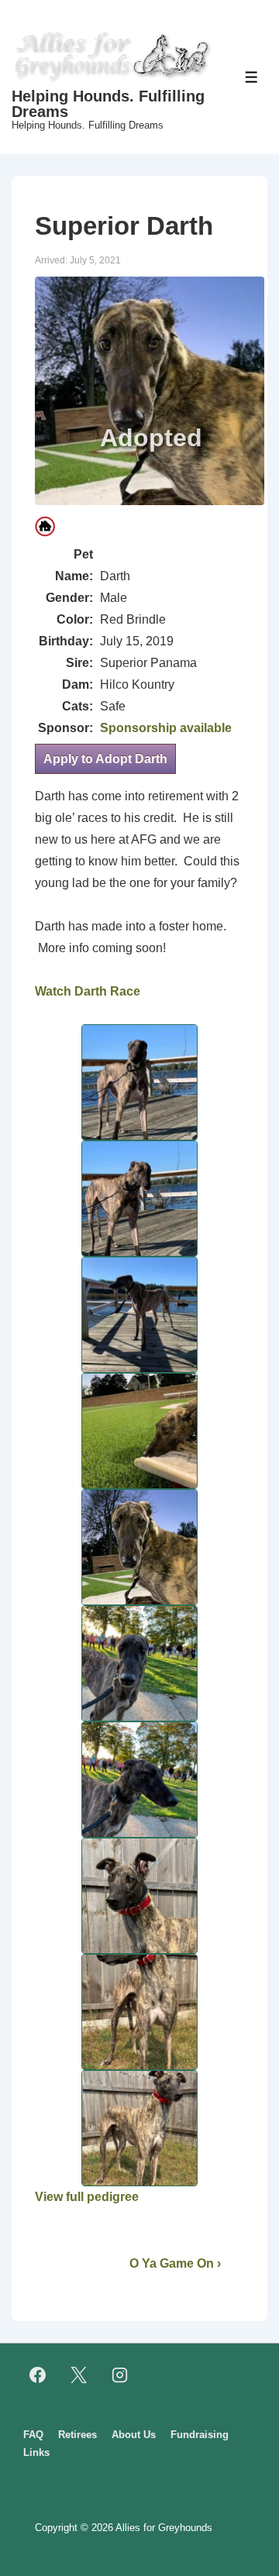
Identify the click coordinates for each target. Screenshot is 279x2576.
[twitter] (79, 2375)
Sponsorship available (166, 728)
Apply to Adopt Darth (105, 759)
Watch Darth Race (88, 991)
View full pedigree (87, 2197)
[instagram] (120, 2375)
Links (36, 2452)
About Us (134, 2435)
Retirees (77, 2435)
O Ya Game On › (175, 2263)
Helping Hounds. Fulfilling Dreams (108, 104)
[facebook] (38, 2375)
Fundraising (200, 2435)
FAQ (33, 2435)
